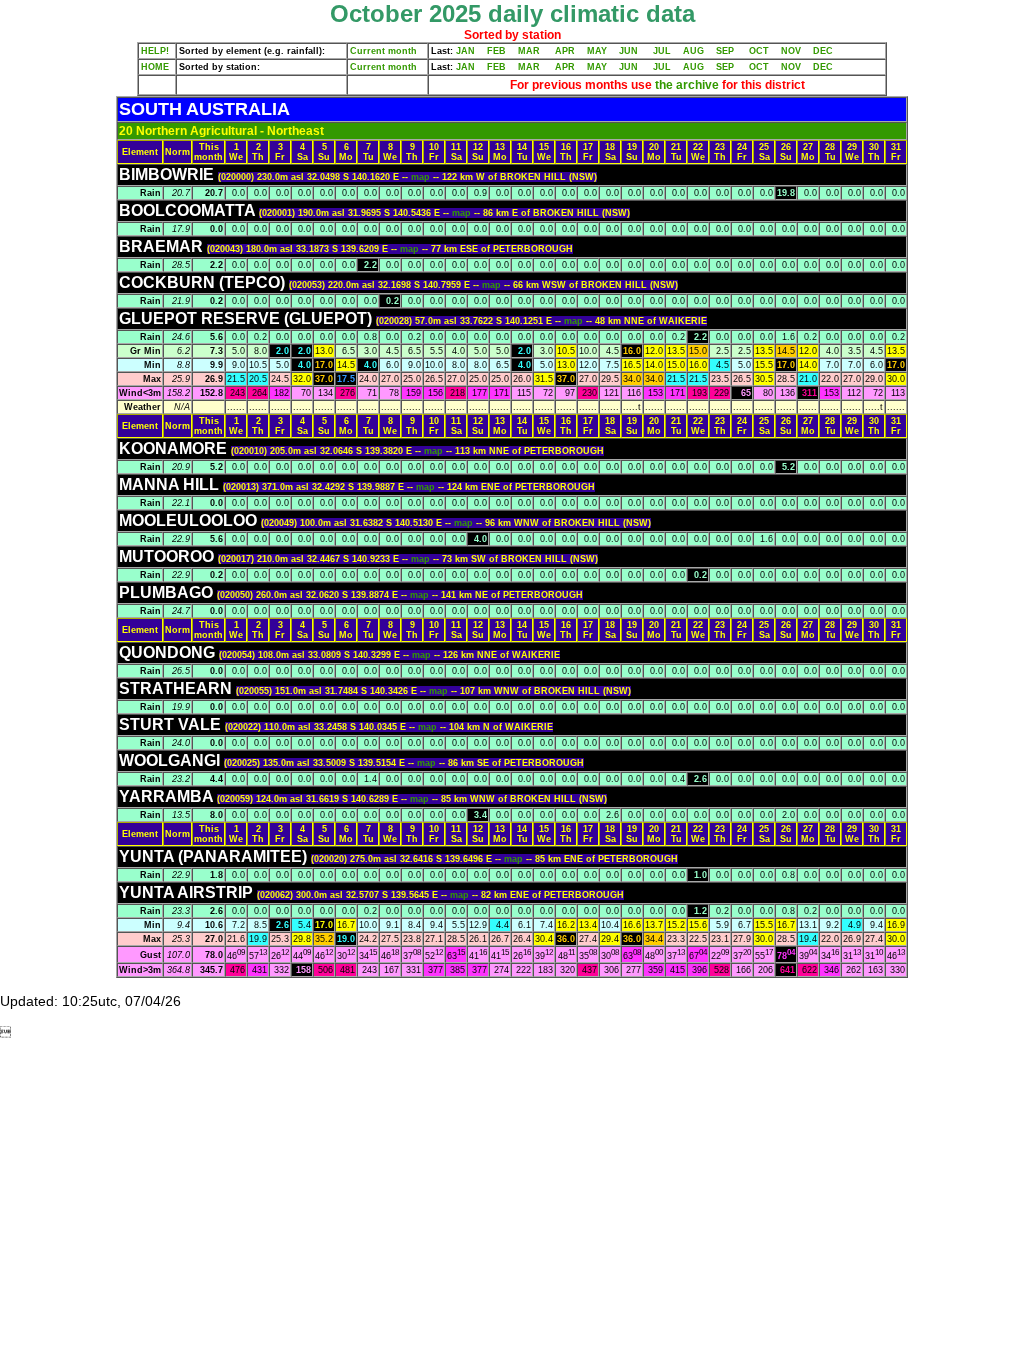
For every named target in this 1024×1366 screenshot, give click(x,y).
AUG (693, 51)
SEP (725, 51)
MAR (529, 51)
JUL (662, 51)
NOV (791, 51)
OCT (759, 51)
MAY (597, 51)
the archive (687, 85)
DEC (823, 51)
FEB (496, 51)
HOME (155, 67)
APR (565, 51)
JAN (465, 51)
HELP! (155, 51)
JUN (628, 51)
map (422, 177)
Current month (383, 51)
